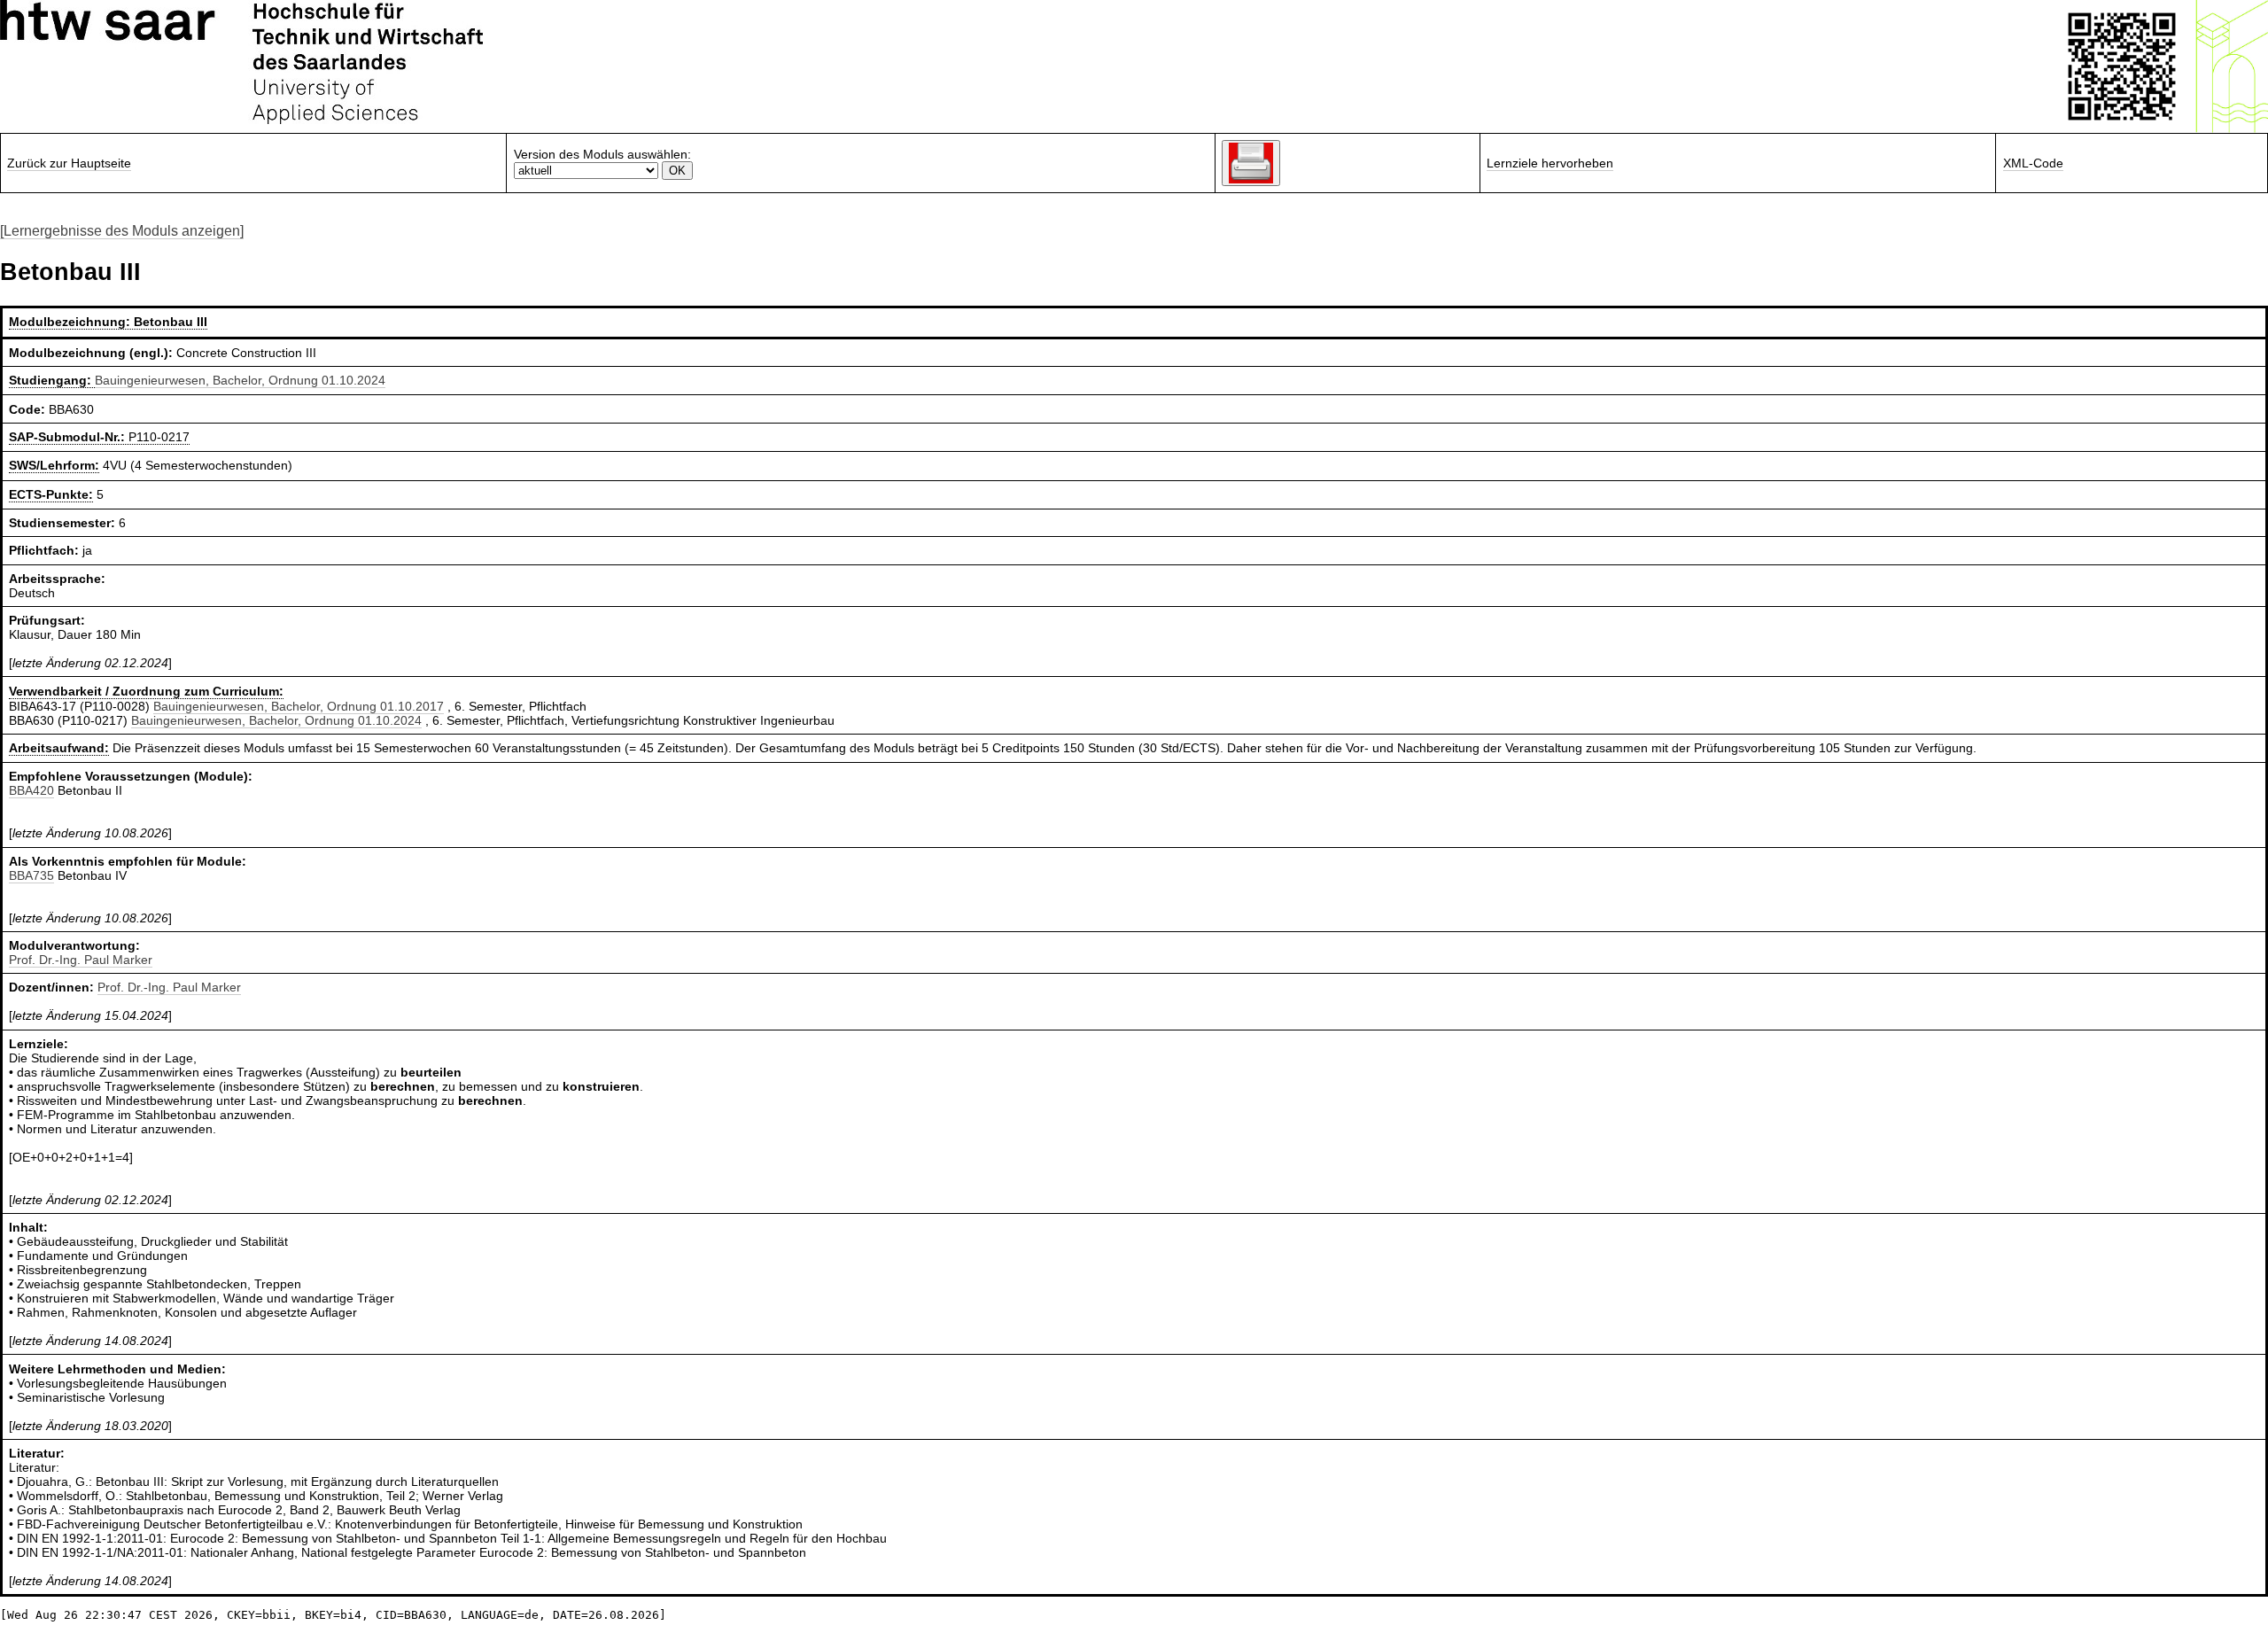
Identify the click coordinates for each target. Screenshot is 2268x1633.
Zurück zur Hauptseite (69, 163)
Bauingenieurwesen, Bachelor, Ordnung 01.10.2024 (240, 380)
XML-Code (2033, 163)
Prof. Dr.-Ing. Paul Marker (81, 960)
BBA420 (31, 790)
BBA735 (31, 875)
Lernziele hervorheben (1550, 163)
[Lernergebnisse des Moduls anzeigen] (122, 231)
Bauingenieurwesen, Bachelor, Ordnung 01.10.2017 (299, 706)
